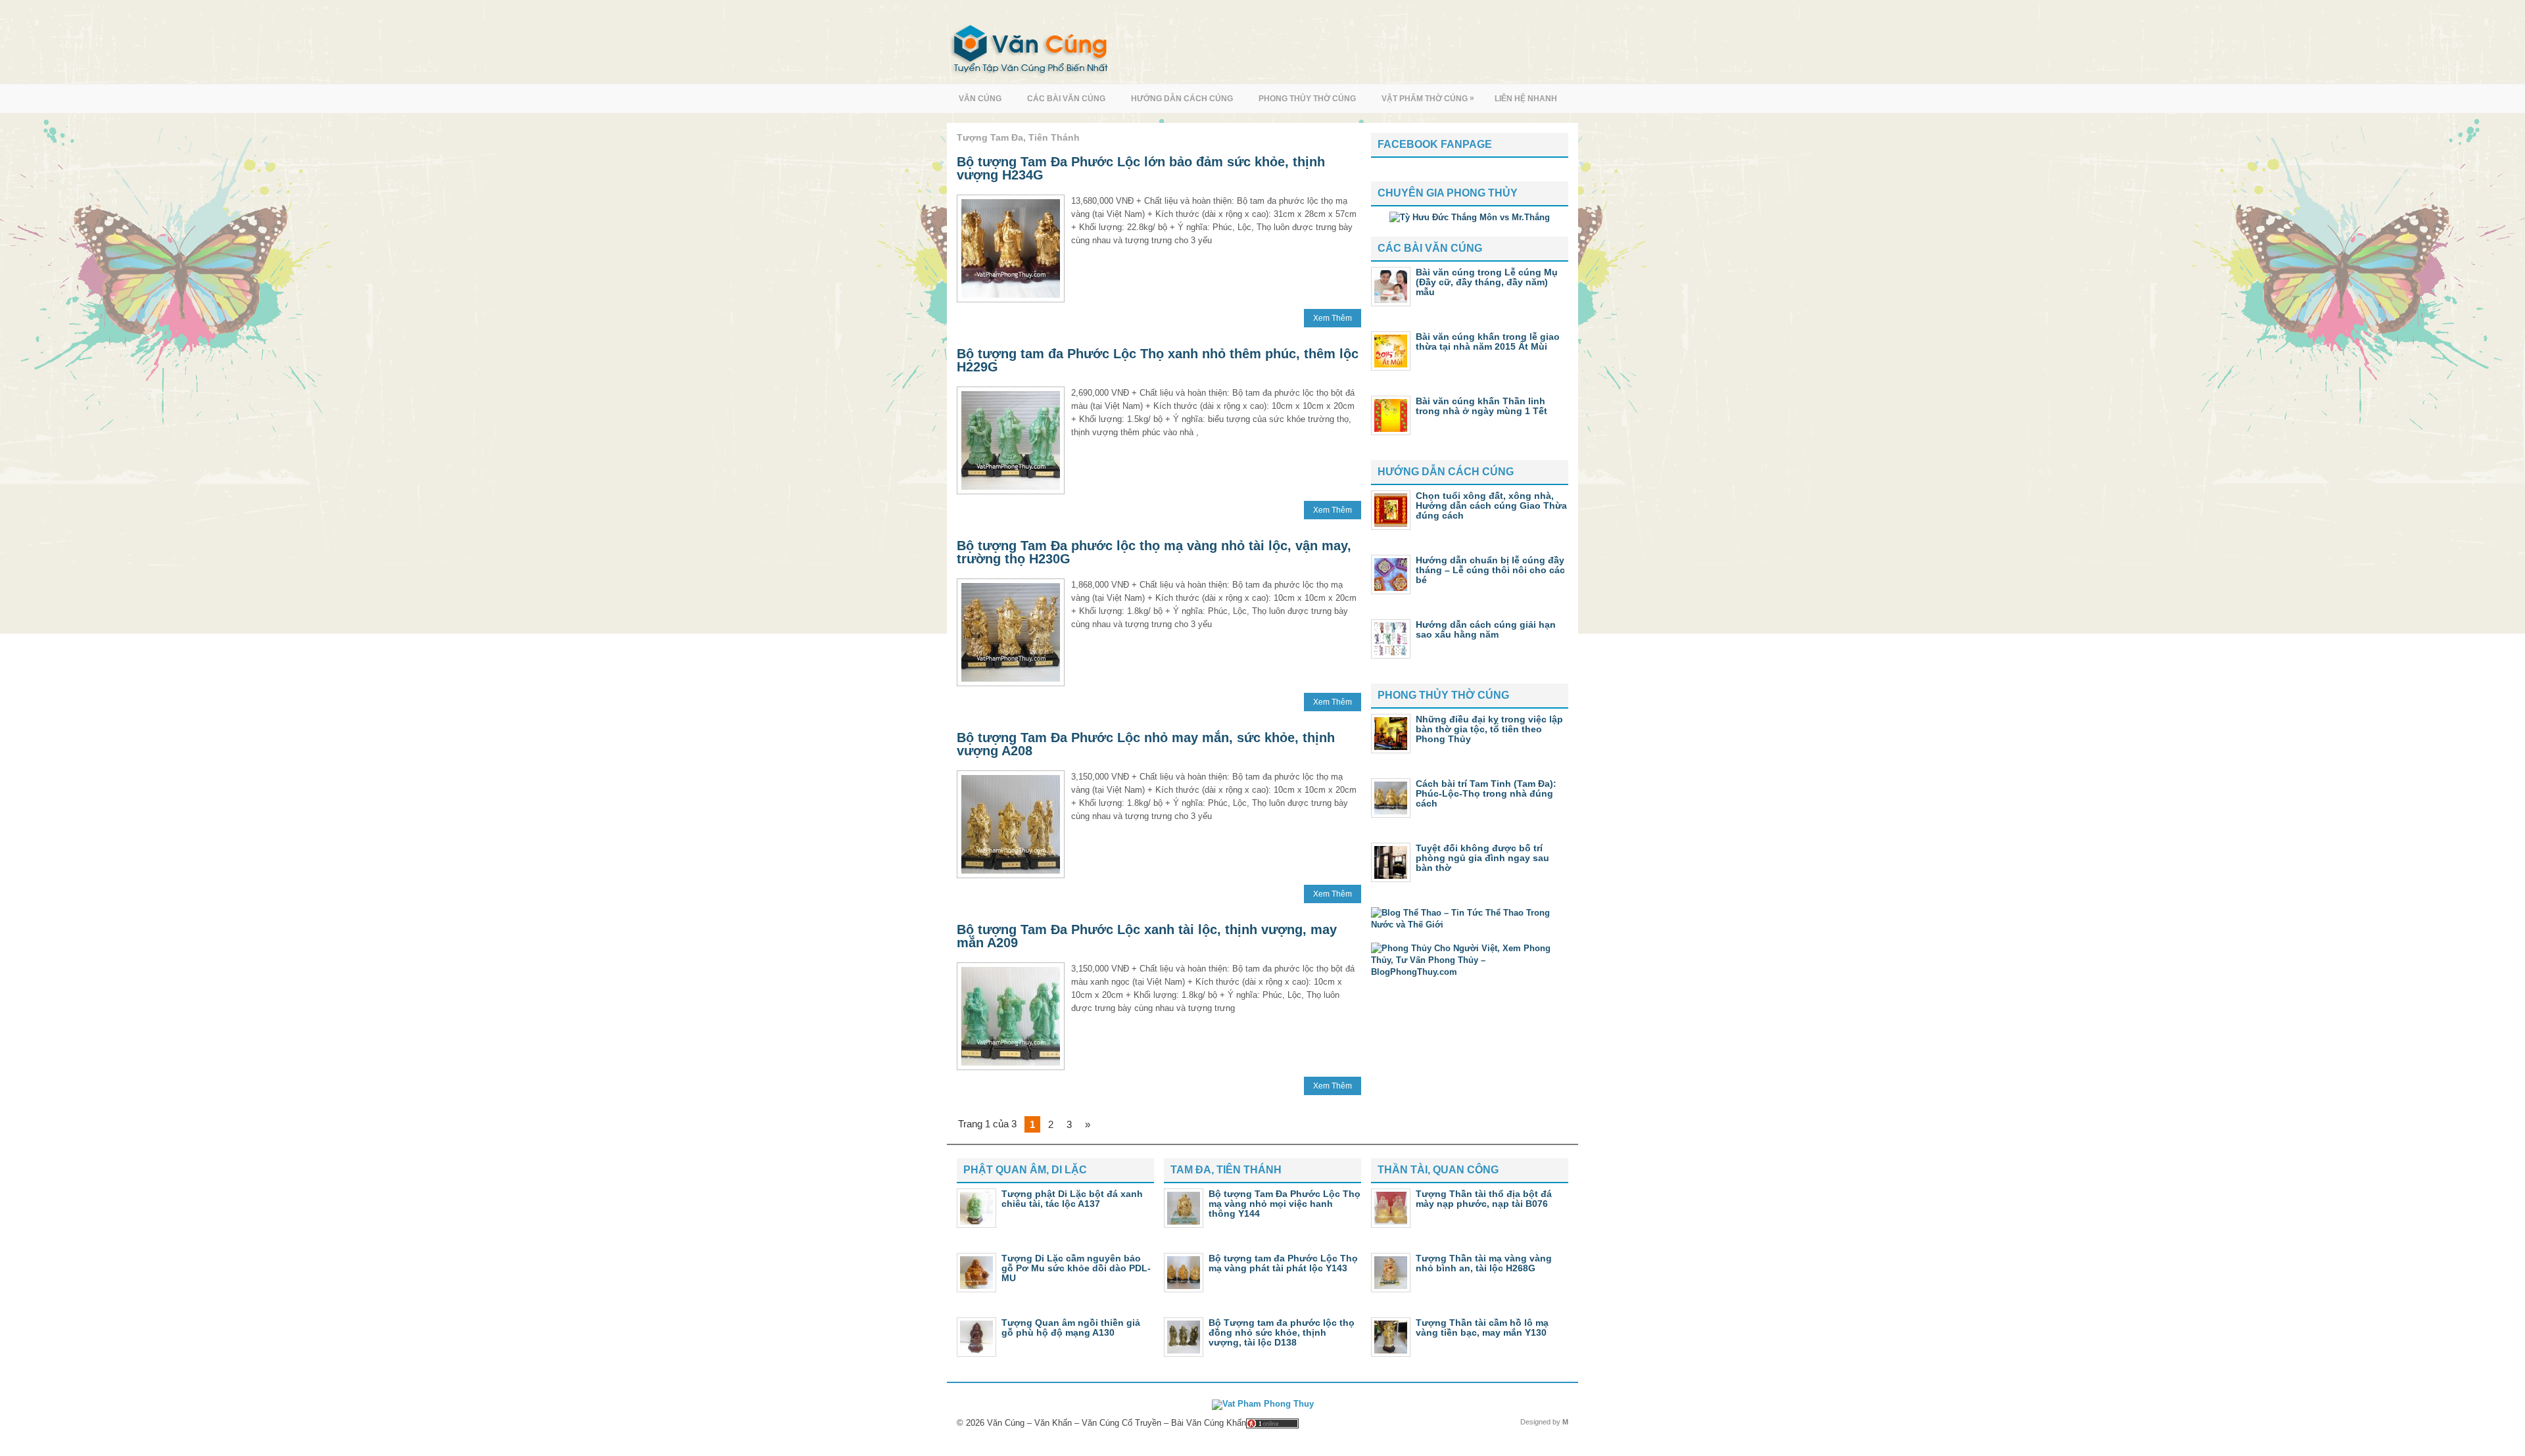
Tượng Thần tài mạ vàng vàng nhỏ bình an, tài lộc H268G (1484, 1263)
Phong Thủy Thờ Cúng (1307, 99)
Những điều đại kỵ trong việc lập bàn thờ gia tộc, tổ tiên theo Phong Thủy (1489, 729)
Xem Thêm (1333, 318)
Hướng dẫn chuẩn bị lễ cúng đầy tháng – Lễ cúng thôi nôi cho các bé (1490, 570)
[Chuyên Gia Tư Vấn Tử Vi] (1470, 217)
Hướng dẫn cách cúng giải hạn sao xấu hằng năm (1486, 629)
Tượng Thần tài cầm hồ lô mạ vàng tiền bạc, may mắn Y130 (1482, 1327)
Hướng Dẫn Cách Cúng (1182, 99)
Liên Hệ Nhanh (1526, 99)
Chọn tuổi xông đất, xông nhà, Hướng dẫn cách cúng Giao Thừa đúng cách (1491, 505)
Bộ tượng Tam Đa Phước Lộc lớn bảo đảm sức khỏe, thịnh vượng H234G (1141, 168)
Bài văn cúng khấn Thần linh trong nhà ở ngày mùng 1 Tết (1481, 406)
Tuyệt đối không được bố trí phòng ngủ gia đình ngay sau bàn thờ (1482, 858)
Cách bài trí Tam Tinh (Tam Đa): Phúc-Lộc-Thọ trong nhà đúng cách (1486, 793)
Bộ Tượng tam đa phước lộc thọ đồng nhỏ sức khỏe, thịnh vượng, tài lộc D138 (1282, 1332)
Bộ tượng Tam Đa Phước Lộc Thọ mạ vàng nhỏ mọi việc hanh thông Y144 (1285, 1204)
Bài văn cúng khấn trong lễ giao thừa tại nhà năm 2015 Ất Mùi (1488, 341)
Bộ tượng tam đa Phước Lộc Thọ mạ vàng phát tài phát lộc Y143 (1283, 1263)
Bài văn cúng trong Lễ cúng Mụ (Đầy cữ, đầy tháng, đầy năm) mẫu (1487, 282)
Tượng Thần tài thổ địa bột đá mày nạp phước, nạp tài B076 (1484, 1199)
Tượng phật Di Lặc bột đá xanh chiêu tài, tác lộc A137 (1072, 1199)
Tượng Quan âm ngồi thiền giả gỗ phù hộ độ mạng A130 (1071, 1327)
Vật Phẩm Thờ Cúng (1428, 98)
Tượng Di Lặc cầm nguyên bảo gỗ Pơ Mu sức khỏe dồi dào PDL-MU (1076, 1268)
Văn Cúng (980, 99)
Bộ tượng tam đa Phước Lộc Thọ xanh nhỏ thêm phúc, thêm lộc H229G (1158, 360)
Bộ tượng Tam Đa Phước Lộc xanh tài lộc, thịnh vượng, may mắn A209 (1147, 936)
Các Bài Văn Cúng (1066, 99)
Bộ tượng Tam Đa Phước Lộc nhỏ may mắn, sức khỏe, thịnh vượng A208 (1146, 744)
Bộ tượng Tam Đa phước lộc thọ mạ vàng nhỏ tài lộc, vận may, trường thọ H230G (1154, 552)
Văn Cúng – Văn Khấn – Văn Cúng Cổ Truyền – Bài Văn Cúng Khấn (1117, 1423)
